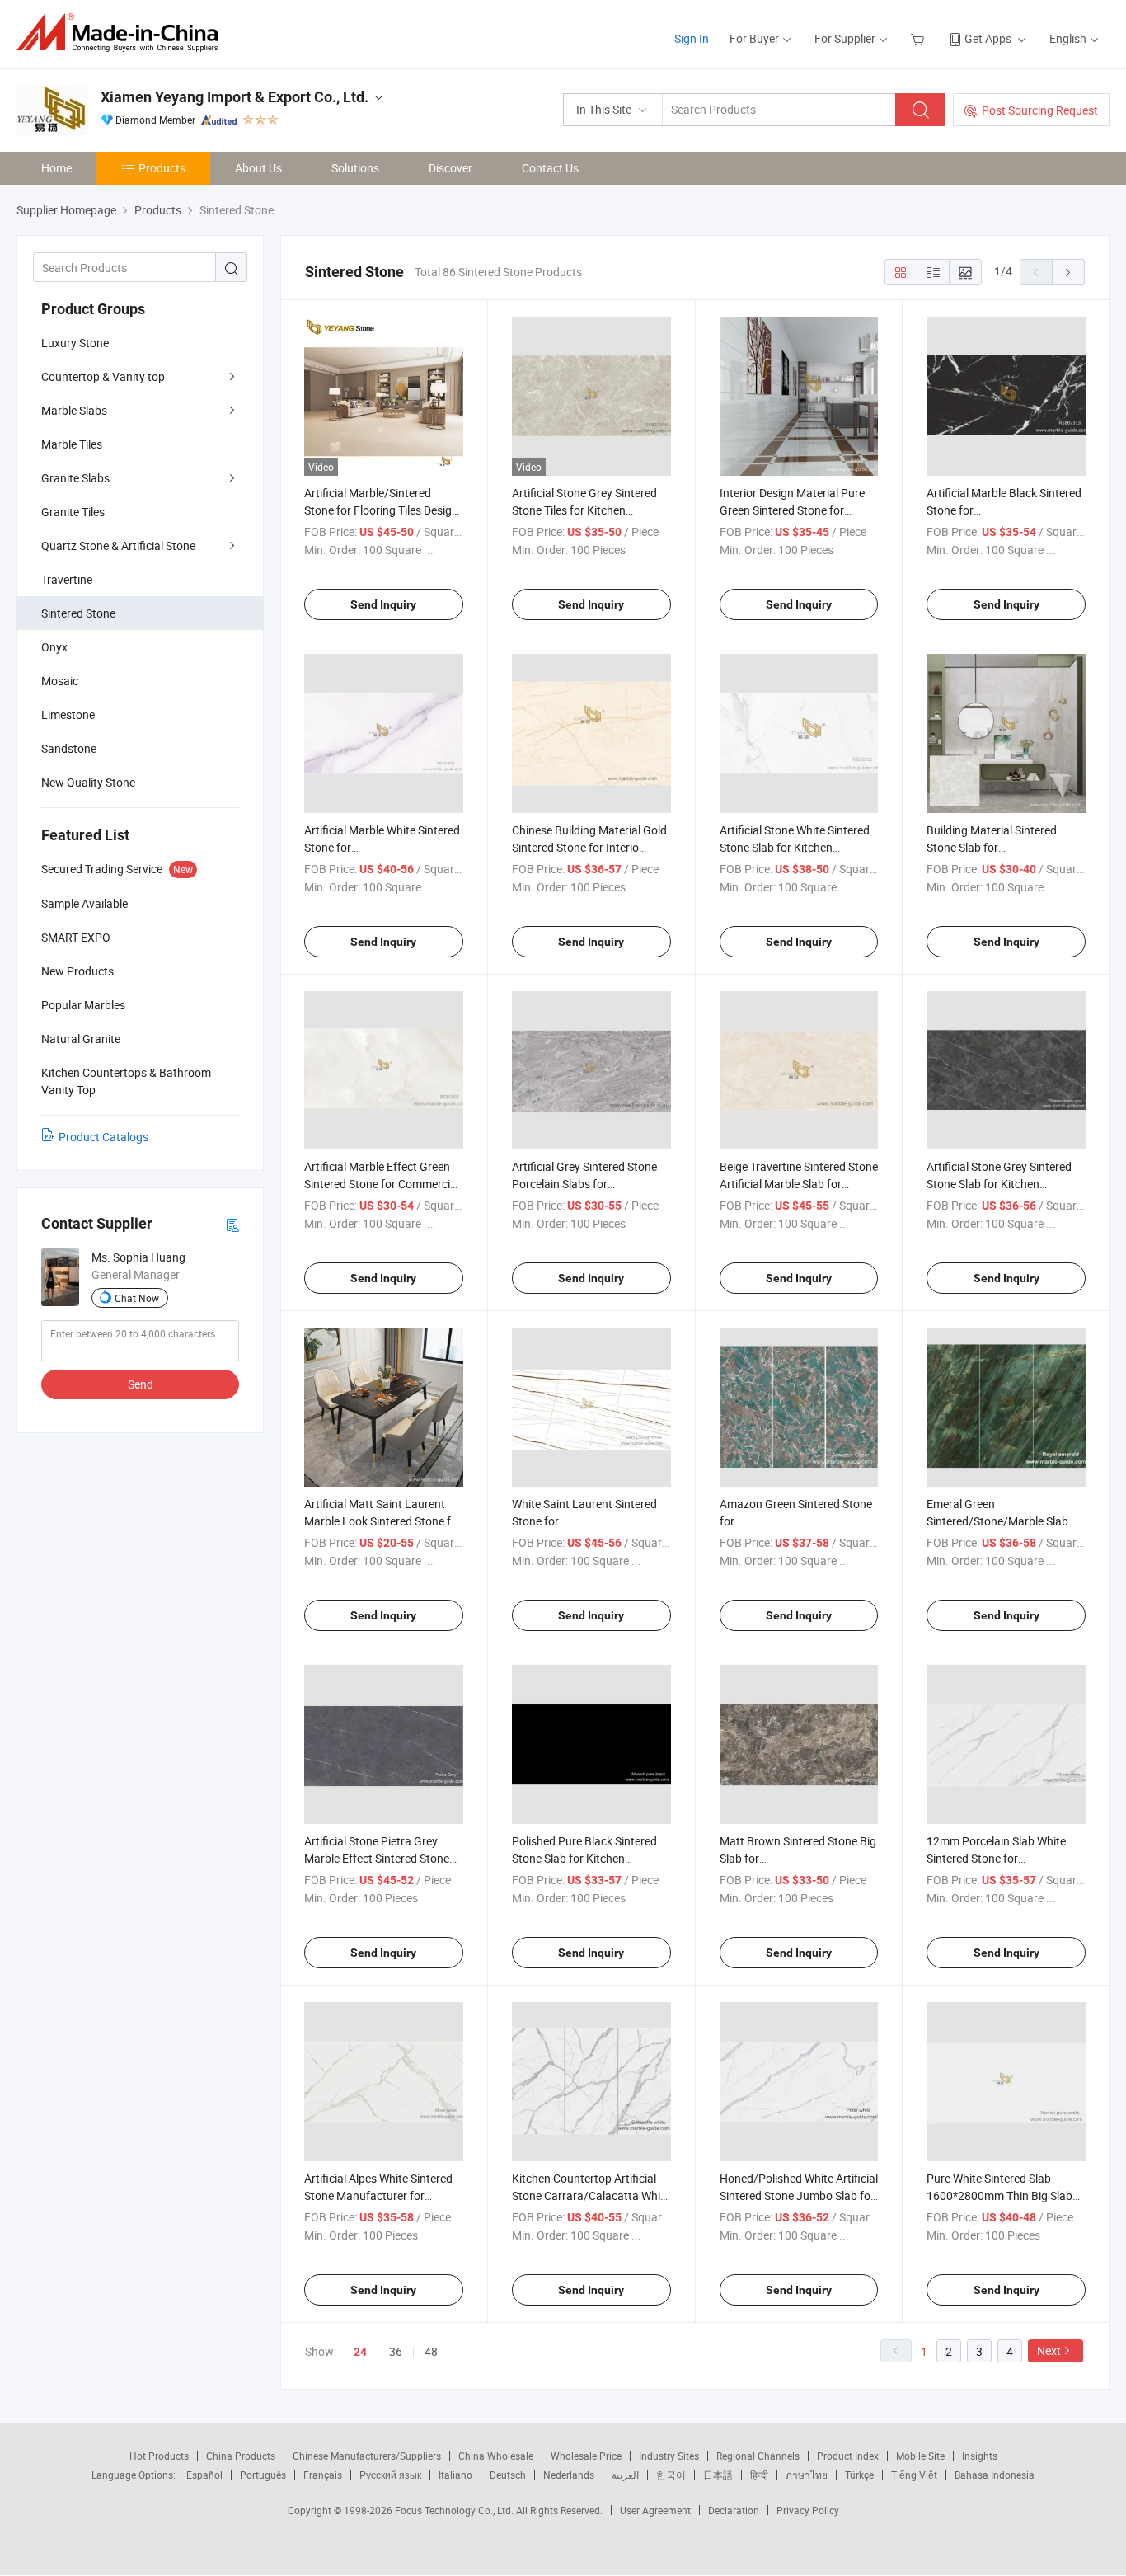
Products (162, 168)
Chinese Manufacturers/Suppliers (367, 2456)
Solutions (355, 168)
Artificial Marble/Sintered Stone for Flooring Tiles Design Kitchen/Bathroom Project (381, 510)
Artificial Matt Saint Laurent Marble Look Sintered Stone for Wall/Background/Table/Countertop (396, 1521)
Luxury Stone (75, 343)
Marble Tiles (72, 444)
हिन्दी (759, 2475)
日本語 (718, 2475)
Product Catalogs (103, 1137)
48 (431, 2351)
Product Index (848, 2456)
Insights (980, 2456)
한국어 (671, 2475)
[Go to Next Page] (1068, 272)
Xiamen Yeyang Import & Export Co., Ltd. (235, 97)
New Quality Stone (88, 782)
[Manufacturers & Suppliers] (122, 33)
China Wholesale (496, 2456)
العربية (625, 2475)
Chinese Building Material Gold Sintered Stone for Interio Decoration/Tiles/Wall (589, 847)
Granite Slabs (75, 478)
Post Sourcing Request (1040, 110)
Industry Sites (669, 2456)
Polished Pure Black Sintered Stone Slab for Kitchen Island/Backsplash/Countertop (591, 1858)
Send (141, 1384)
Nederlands (569, 2475)
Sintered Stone (78, 613)
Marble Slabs (74, 410)
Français (323, 2475)
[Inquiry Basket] (920, 38)
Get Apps (988, 38)
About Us (258, 168)
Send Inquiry (383, 604)
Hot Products (159, 2456)
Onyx (54, 647)
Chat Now (137, 1298)
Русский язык (390, 2475)
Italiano (455, 2475)
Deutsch (508, 2475)
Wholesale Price (586, 2456)
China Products (241, 2456)
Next (1049, 2350)
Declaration (734, 2510)
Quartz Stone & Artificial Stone (118, 545)
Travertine (67, 579)
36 (396, 2351)
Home (56, 168)
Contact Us (550, 168)
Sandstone (69, 748)
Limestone (68, 715)
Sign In (692, 38)
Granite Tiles (73, 512)
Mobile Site (920, 2456)
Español (204, 2475)
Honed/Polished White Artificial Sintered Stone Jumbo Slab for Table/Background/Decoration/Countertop (829, 2195)
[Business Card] (232, 1224)
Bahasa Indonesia (995, 2475)
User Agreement (655, 2510)
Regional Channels (758, 2456)
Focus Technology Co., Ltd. (455, 2510)
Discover (450, 168)
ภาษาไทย (807, 2475)
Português (263, 2475)
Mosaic (60, 681)
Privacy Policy (808, 2510)
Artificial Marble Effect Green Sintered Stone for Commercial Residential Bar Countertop (382, 1184)
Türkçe (859, 2475)
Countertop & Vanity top (103, 376)
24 (360, 2352)
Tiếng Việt (914, 2475)
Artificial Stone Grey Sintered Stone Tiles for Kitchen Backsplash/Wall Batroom (584, 510)
